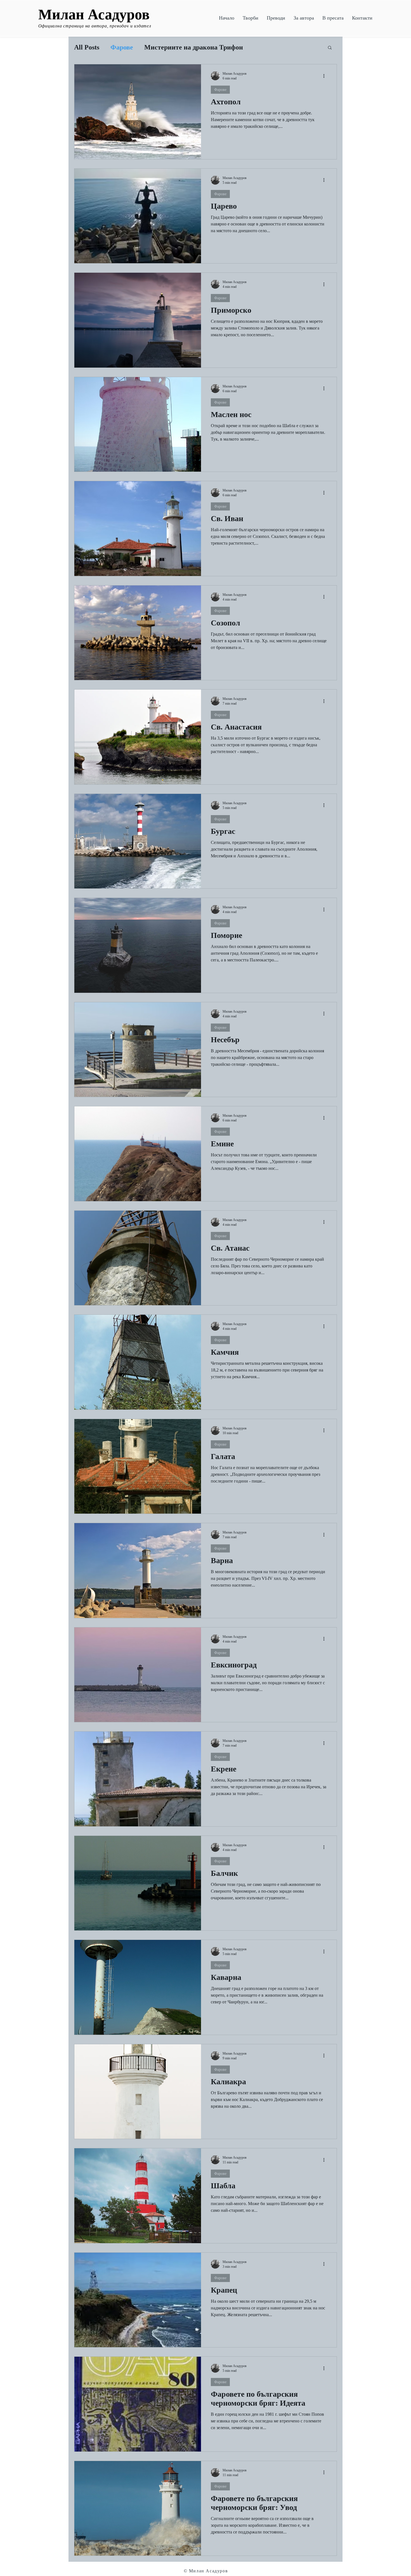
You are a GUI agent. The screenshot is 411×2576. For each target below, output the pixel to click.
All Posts (87, 47)
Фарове (122, 47)
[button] (251, 18)
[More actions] (326, 76)
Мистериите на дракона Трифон (194, 47)
